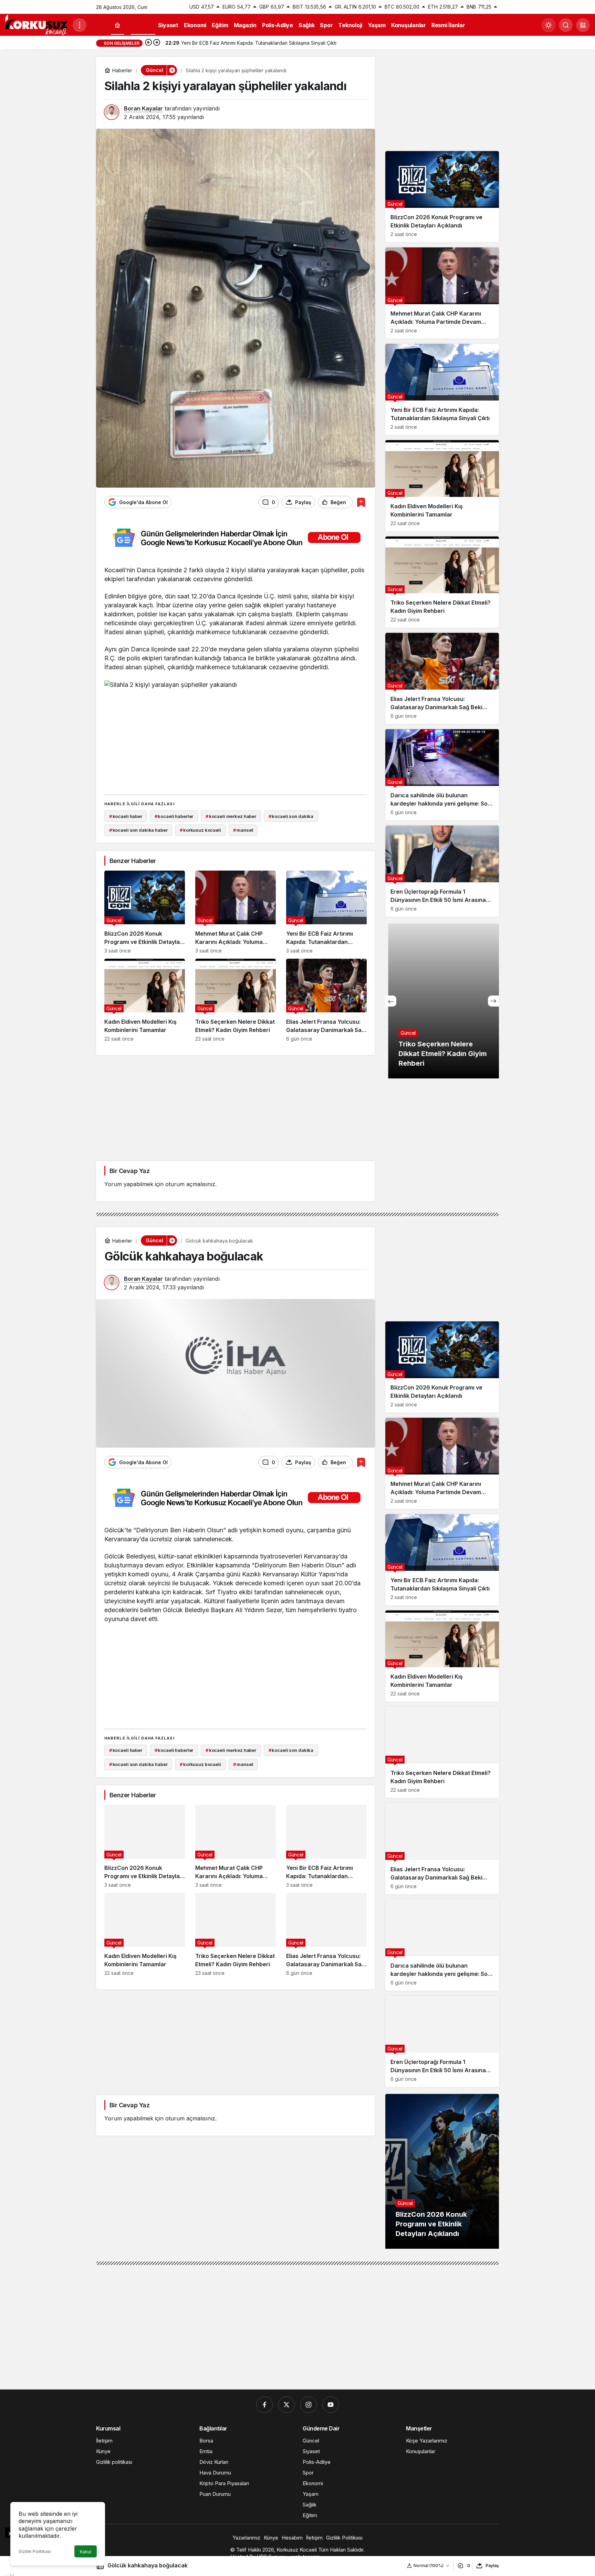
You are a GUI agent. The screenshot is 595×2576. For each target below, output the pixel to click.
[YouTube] (331, 2405)
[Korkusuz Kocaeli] (36, 24)
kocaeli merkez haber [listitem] (231, 816)
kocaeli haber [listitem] (126, 816)
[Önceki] (148, 43)
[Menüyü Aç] (80, 25)
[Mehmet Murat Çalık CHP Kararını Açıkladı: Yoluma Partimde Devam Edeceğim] (236, 912)
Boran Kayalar (143, 108)
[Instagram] (309, 2405)
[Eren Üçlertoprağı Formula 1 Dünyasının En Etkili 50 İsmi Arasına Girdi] (442, 871)
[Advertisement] (236, 741)
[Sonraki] (157, 43)
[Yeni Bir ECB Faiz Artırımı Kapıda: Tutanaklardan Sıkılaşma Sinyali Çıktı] (326, 912)
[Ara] (566, 25)
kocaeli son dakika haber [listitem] (138, 830)
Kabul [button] (86, 2552)
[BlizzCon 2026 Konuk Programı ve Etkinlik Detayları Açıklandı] (145, 912)
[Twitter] (286, 2405)
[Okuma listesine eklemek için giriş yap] (361, 502)
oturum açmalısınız (190, 1184)
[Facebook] (264, 2405)
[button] (583, 25)
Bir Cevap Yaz (129, 1171)
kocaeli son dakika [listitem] (291, 816)
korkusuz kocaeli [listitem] (200, 830)
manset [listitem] (243, 830)
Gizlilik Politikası (35, 2551)
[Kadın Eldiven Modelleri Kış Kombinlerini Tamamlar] (145, 1000)
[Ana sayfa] (117, 25)
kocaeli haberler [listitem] (174, 816)
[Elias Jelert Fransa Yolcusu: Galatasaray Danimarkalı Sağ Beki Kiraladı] (326, 1000)
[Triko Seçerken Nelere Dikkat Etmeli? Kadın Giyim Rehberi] (236, 1000)
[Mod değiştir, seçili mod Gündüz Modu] (549, 25)
